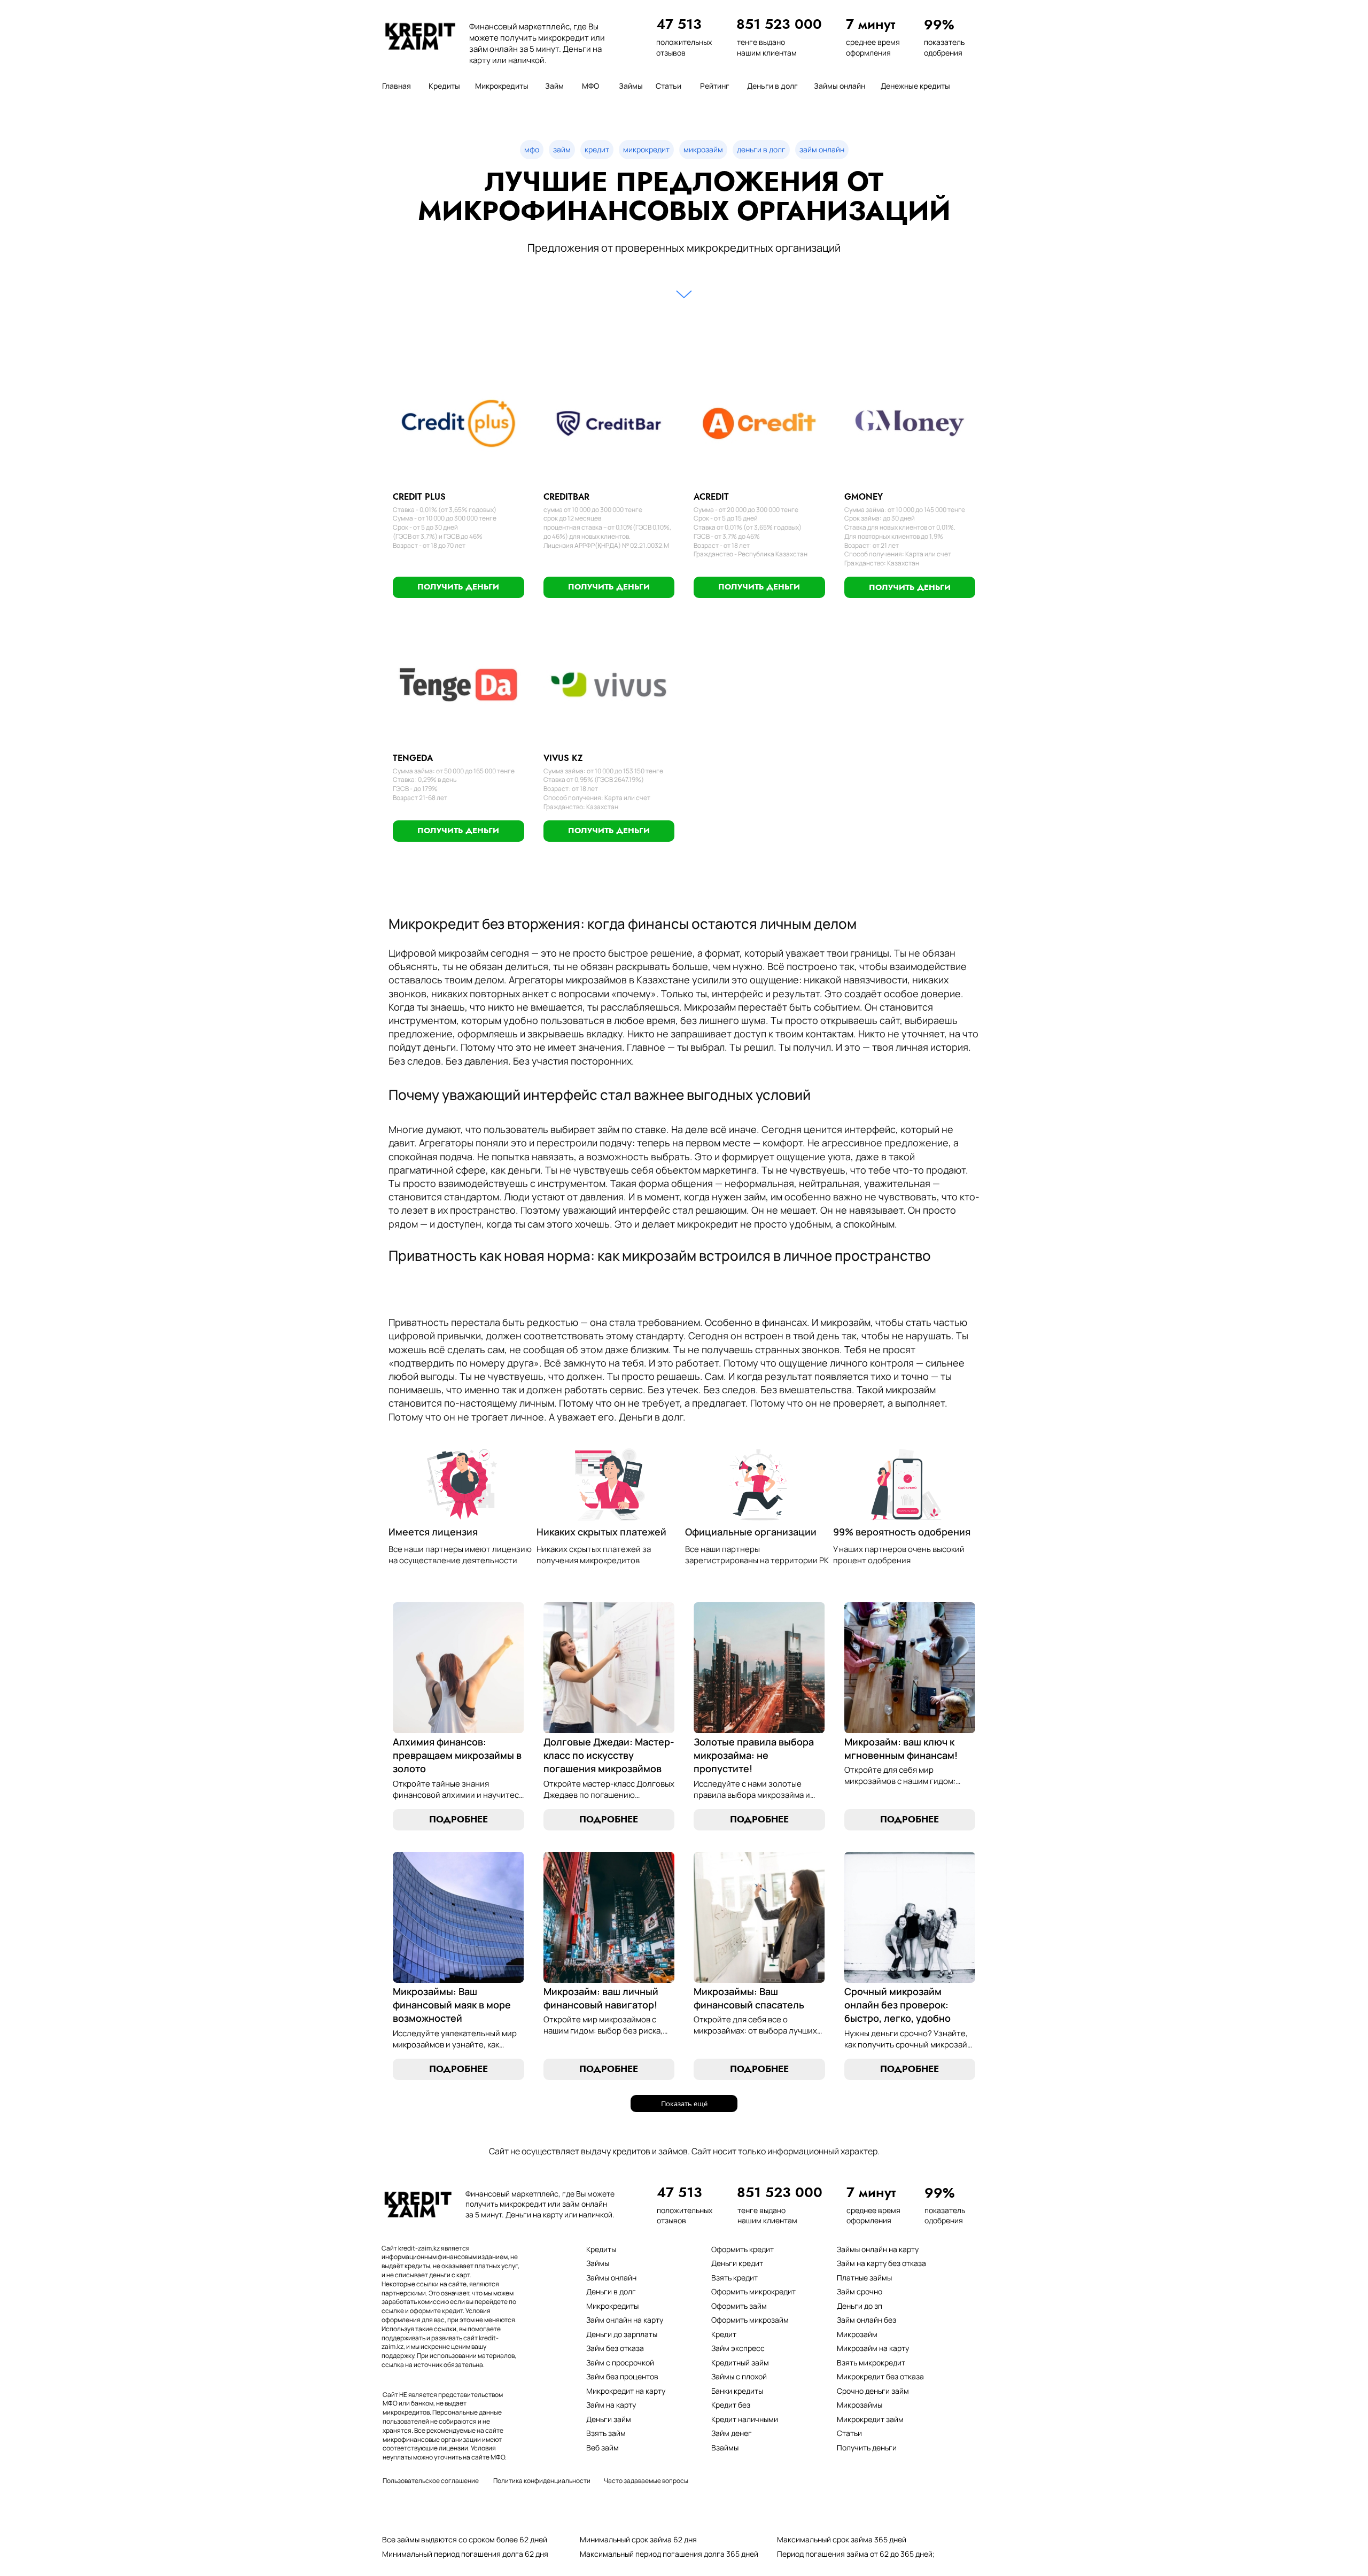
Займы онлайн (611, 2278)
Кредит (724, 2334)
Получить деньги (867, 2447)
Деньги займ (609, 2419)
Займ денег (732, 2433)
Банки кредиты (737, 2391)
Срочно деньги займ (873, 2391)
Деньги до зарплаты (622, 2334)
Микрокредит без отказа (880, 2376)
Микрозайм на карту (873, 2348)
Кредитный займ (740, 2362)
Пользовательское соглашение (431, 2481)
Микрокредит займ (870, 2419)
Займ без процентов (622, 2376)
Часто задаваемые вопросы (646, 2481)
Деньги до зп (860, 2306)
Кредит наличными (745, 2419)
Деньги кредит (737, 2263)
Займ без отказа (615, 2348)
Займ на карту (611, 2405)
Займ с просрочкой (620, 2362)
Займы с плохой (739, 2376)
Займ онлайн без (866, 2320)
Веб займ (603, 2447)
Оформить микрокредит (753, 2291)
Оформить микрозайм (750, 2320)
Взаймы (725, 2447)
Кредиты (601, 2249)
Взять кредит (734, 2278)
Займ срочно (860, 2291)
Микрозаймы (860, 2405)
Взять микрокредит (871, 2362)
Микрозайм (857, 2334)
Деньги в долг (611, 2291)
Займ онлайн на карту (625, 2320)
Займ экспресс (738, 2348)
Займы (598, 2263)
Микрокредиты (612, 2306)
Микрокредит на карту (626, 2391)
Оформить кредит (743, 2249)
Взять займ (606, 2433)
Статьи (849, 2433)
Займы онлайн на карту (878, 2249)
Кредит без (731, 2405)
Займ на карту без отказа (881, 2263)
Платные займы (864, 2278)
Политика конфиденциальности (542, 2481)
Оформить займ (739, 2306)
